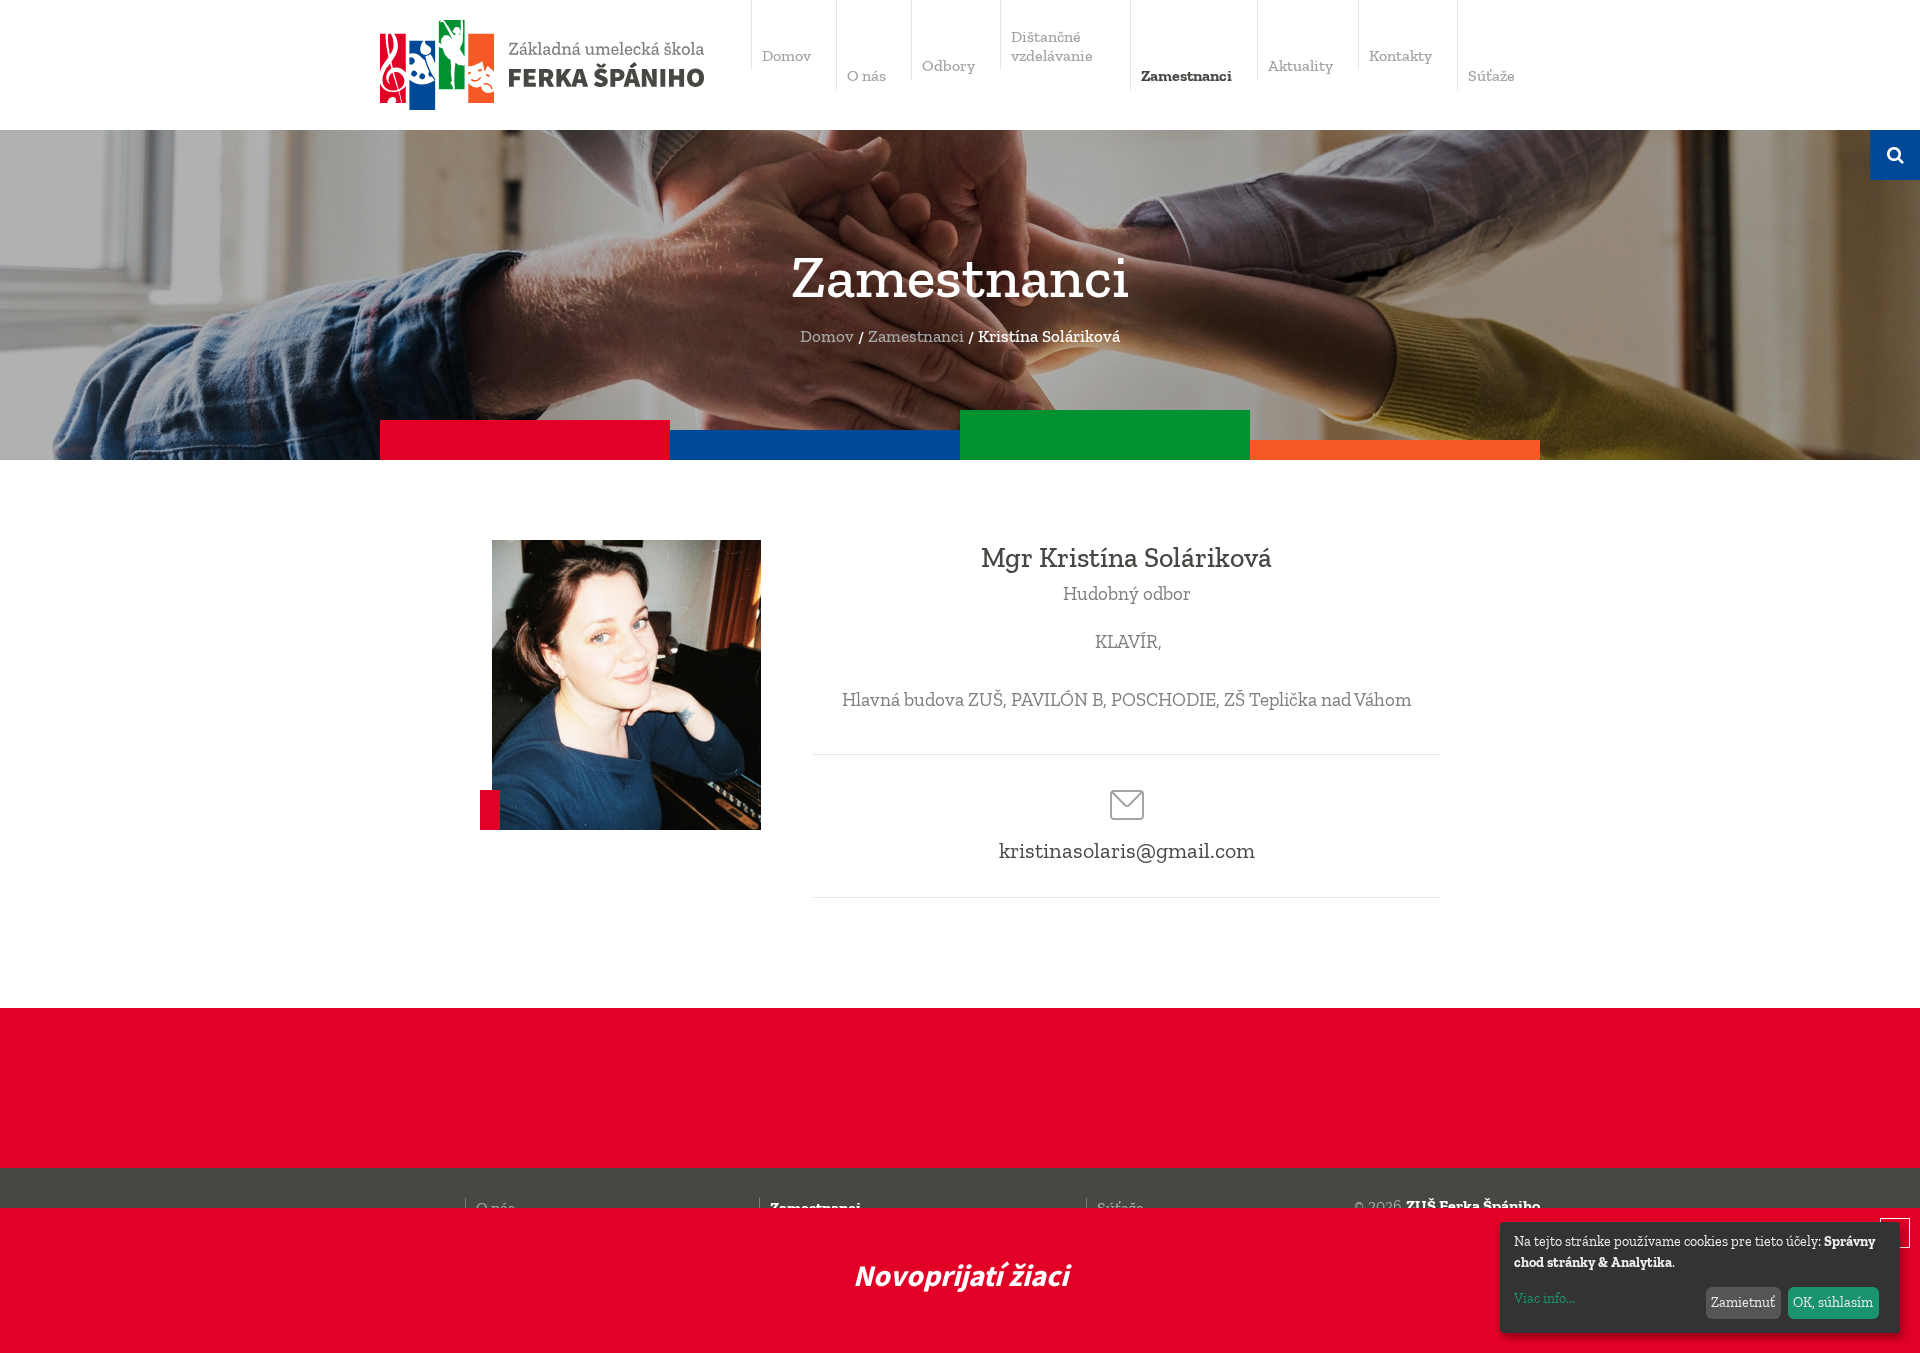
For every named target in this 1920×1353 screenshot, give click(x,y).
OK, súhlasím (1833, 1302)
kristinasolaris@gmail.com (1127, 850)
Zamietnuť (1743, 1302)
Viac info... (1544, 1298)
